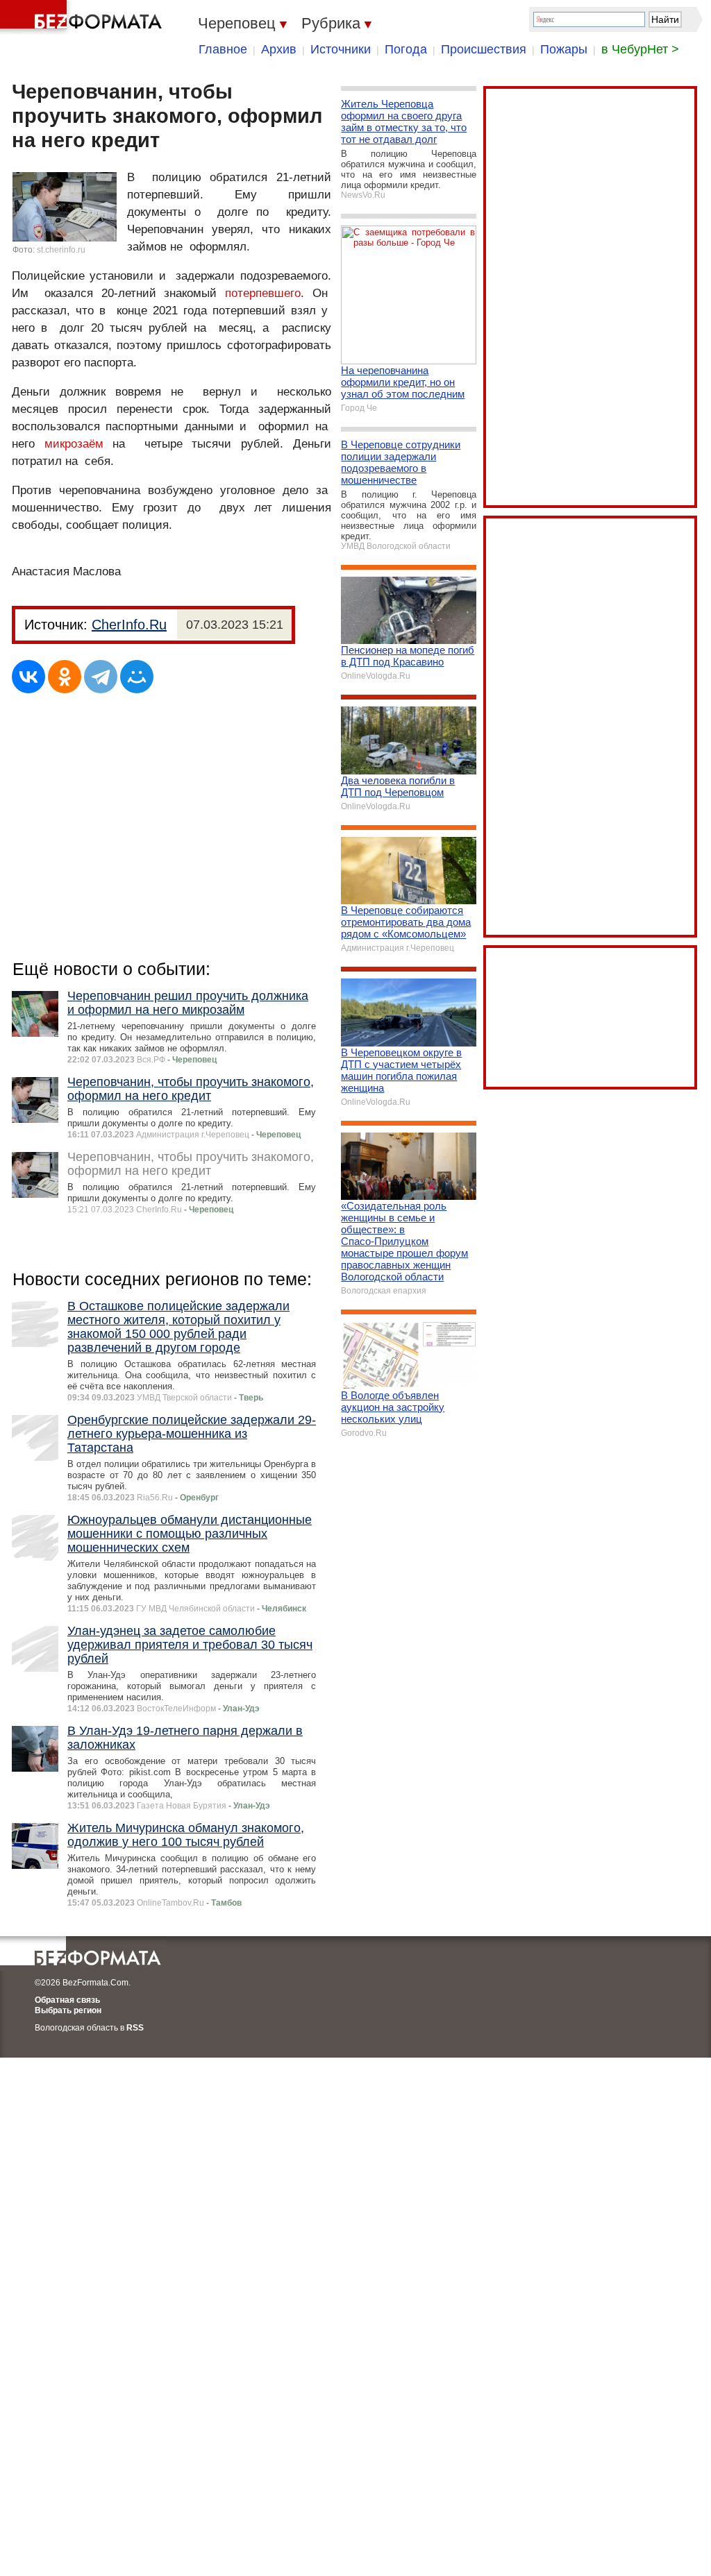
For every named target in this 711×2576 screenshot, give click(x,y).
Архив (279, 49)
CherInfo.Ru (129, 625)
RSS (135, 2028)
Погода (406, 49)
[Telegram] (101, 677)
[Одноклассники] (65, 677)
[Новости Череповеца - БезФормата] (83, 17)
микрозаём (74, 444)
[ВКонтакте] (28, 677)
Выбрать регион (68, 2010)
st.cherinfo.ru (61, 250)
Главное (223, 49)
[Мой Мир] (137, 677)
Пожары (564, 49)
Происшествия (484, 49)
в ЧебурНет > (640, 49)
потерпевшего (263, 293)
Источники (341, 49)
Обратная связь (67, 2000)
